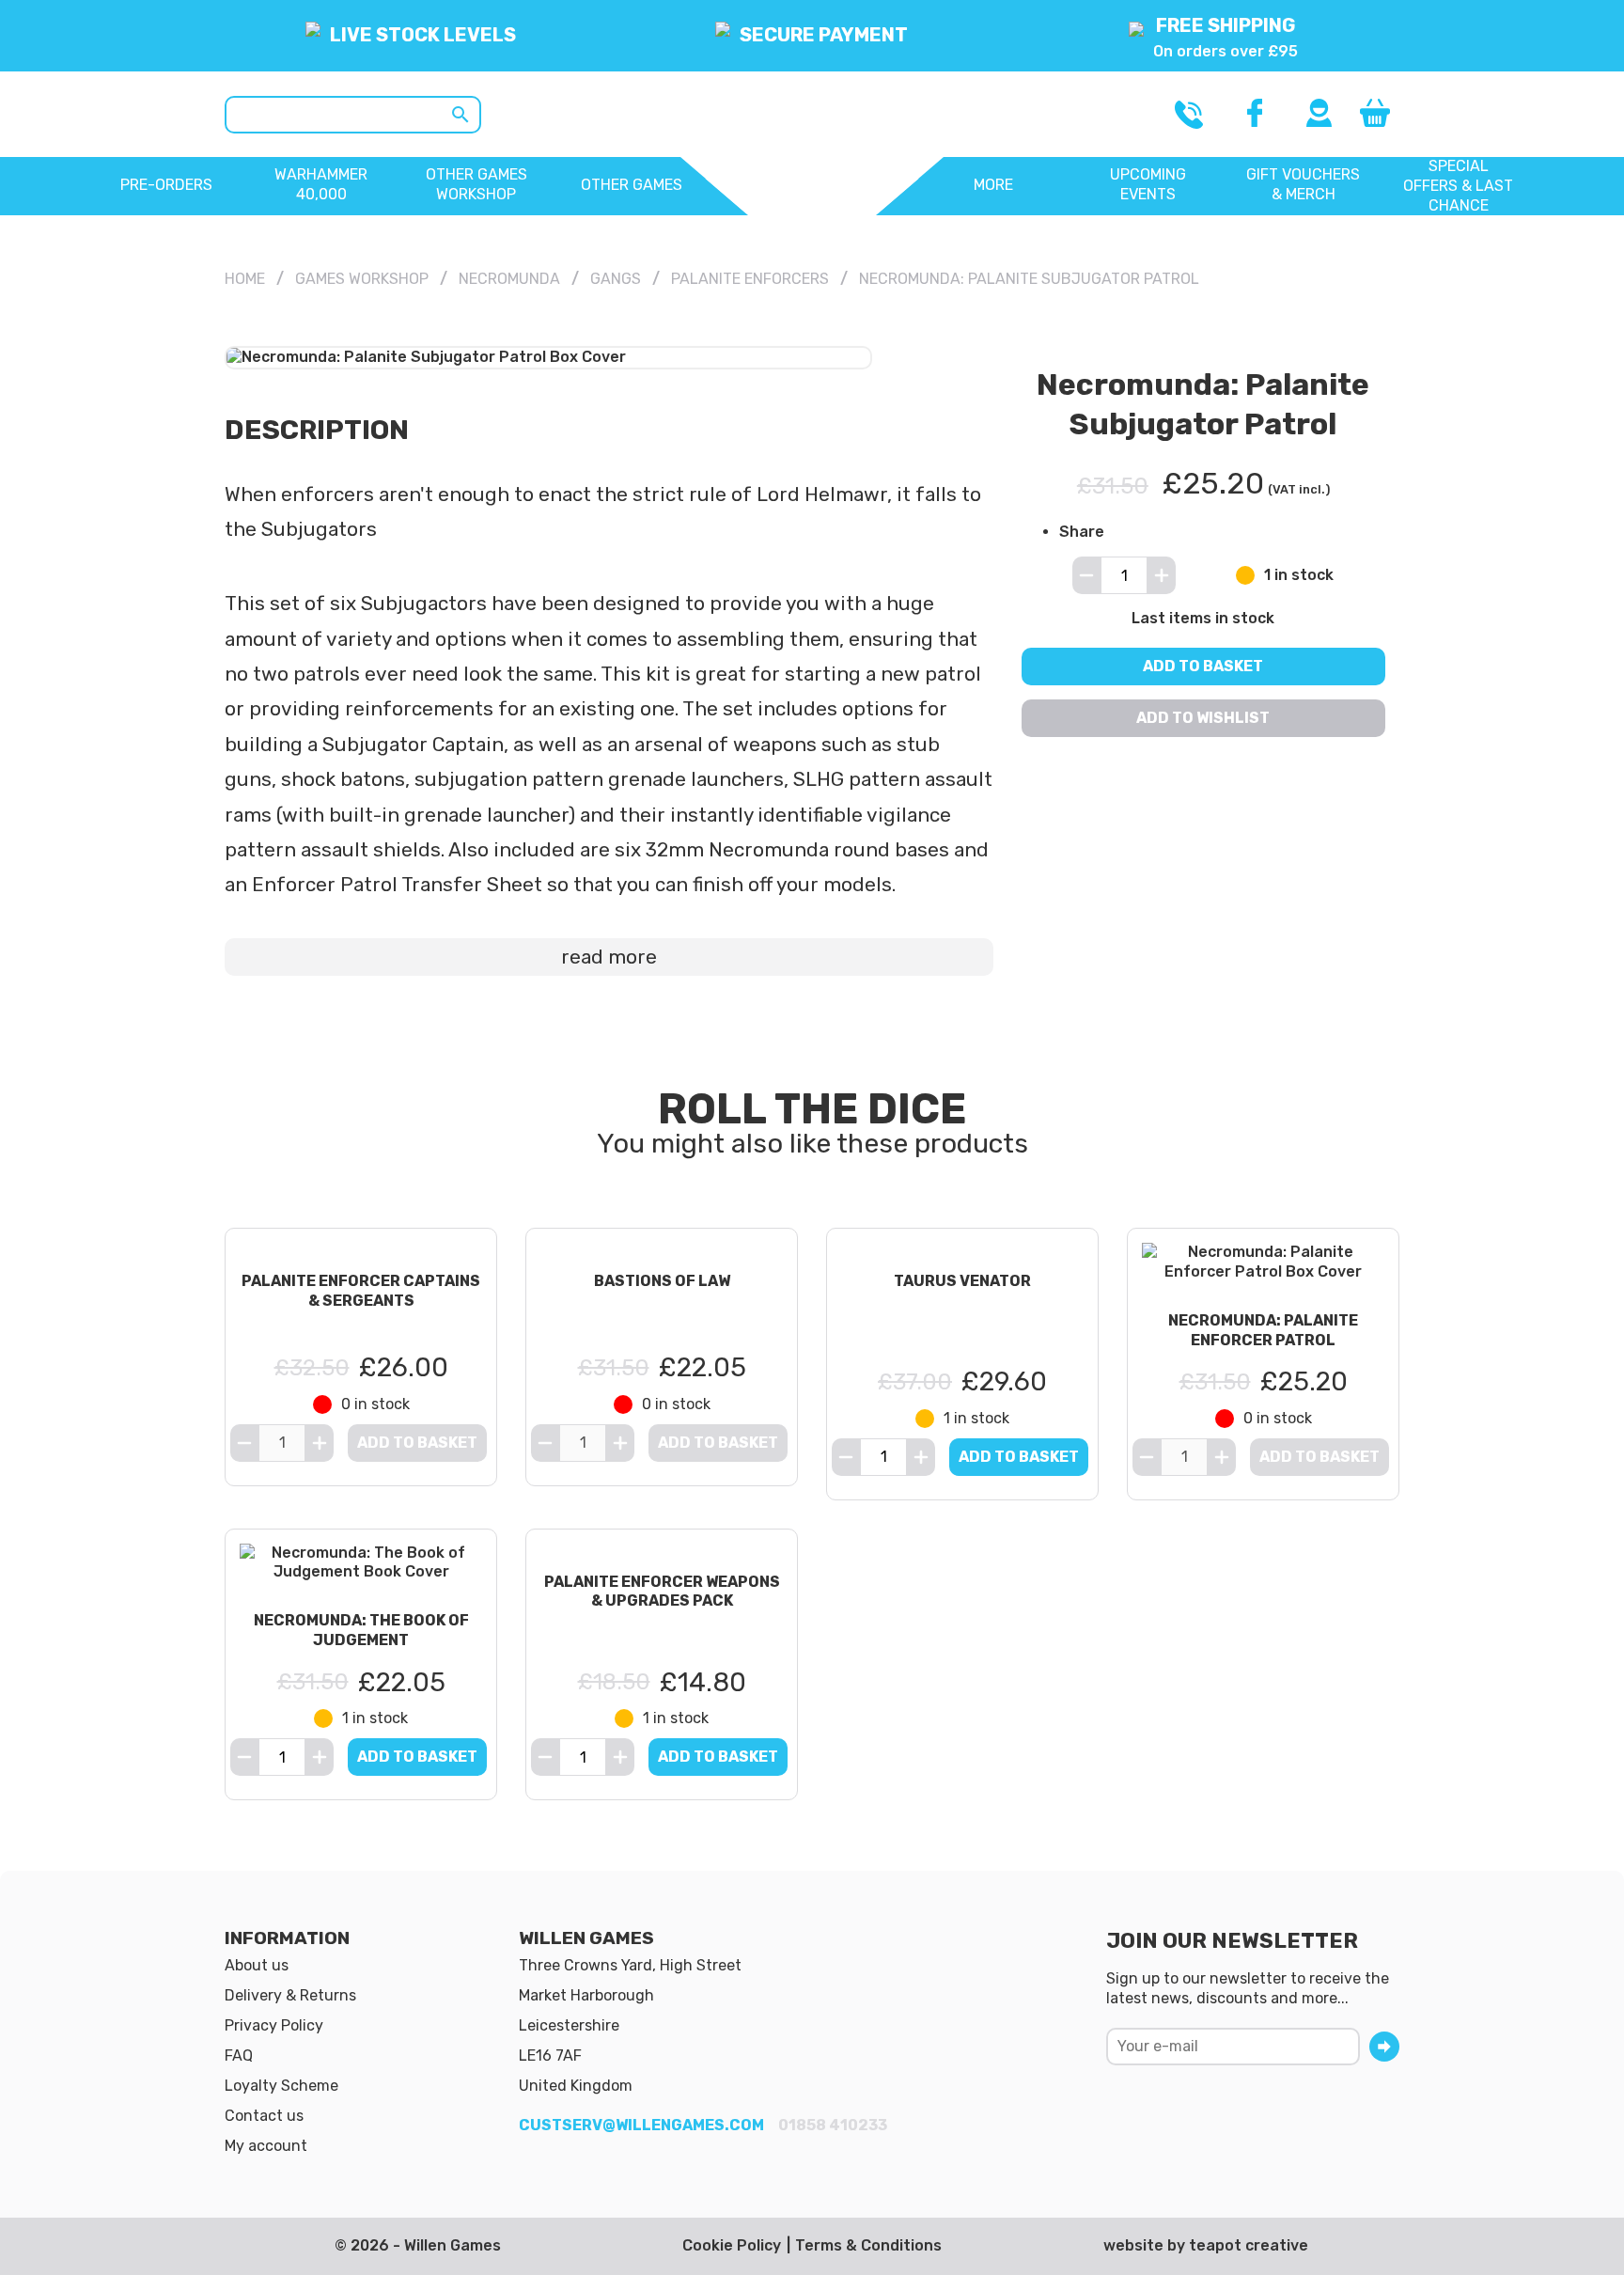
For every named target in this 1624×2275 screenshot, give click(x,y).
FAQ (239, 2055)
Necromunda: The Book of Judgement (361, 1630)
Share (1082, 531)
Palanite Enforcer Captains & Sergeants (361, 1291)
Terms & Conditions (868, 2245)
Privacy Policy (274, 2025)
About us (257, 1965)
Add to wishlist (1204, 718)
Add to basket (1204, 666)
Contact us (264, 2116)
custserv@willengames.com (641, 2125)
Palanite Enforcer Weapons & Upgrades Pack (662, 1592)
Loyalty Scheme (281, 2086)
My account (266, 2146)
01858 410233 (833, 2125)
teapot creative (1249, 2245)
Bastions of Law (662, 1281)
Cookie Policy (732, 2245)
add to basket (1019, 1457)
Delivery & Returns (290, 1995)
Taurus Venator (962, 1281)
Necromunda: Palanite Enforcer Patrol (1263, 1330)
